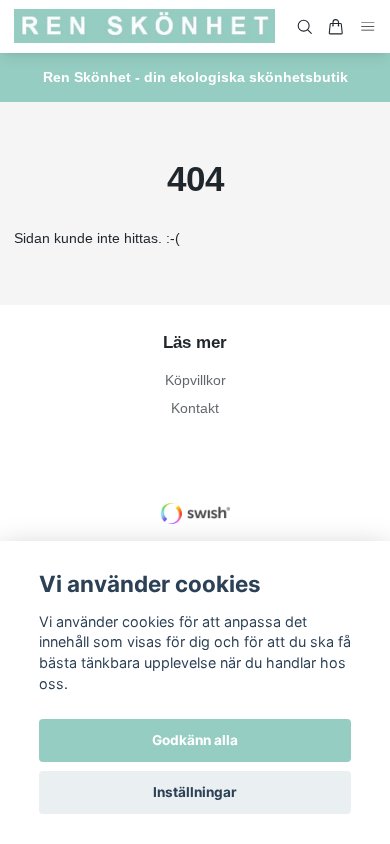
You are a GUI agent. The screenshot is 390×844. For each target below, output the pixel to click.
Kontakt (195, 408)
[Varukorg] (336, 27)
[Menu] (368, 26)
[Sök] (305, 27)
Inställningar (195, 792)
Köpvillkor (195, 380)
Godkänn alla (195, 740)
